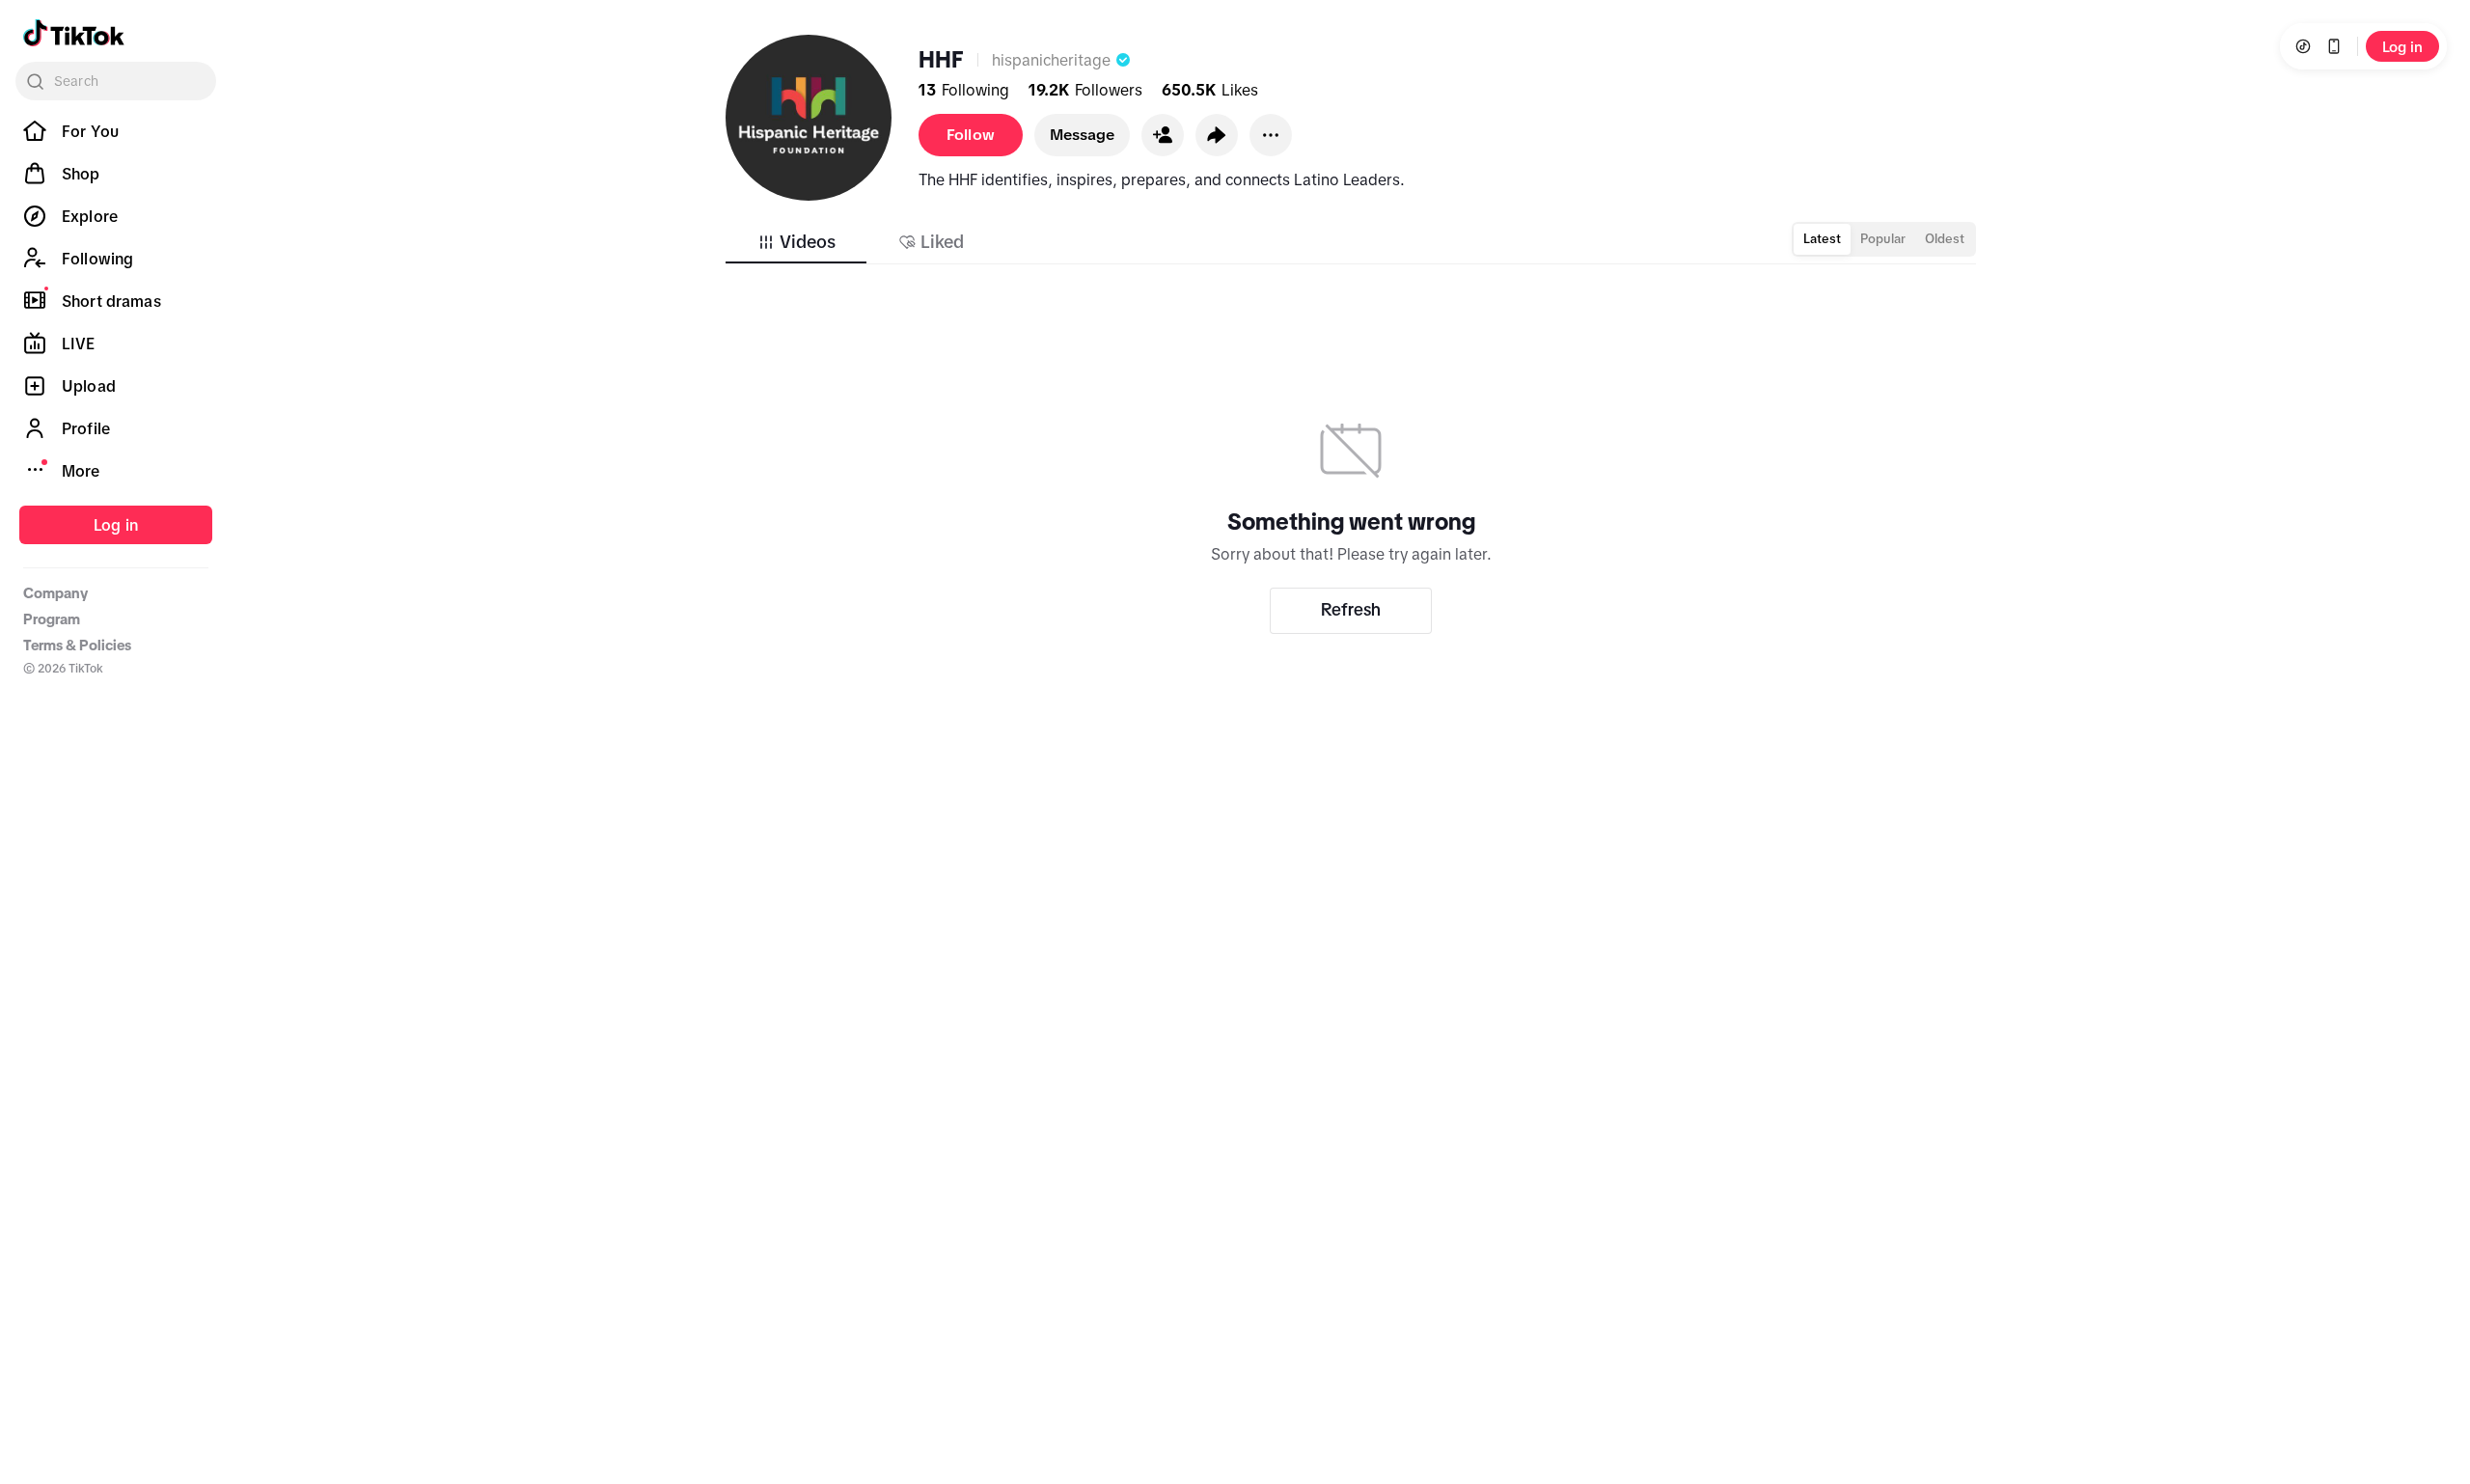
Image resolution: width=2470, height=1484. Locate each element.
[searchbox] (116, 81)
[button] (1163, 135)
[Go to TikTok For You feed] (74, 33)
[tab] (796, 242)
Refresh (1351, 610)
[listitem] (116, 131)
